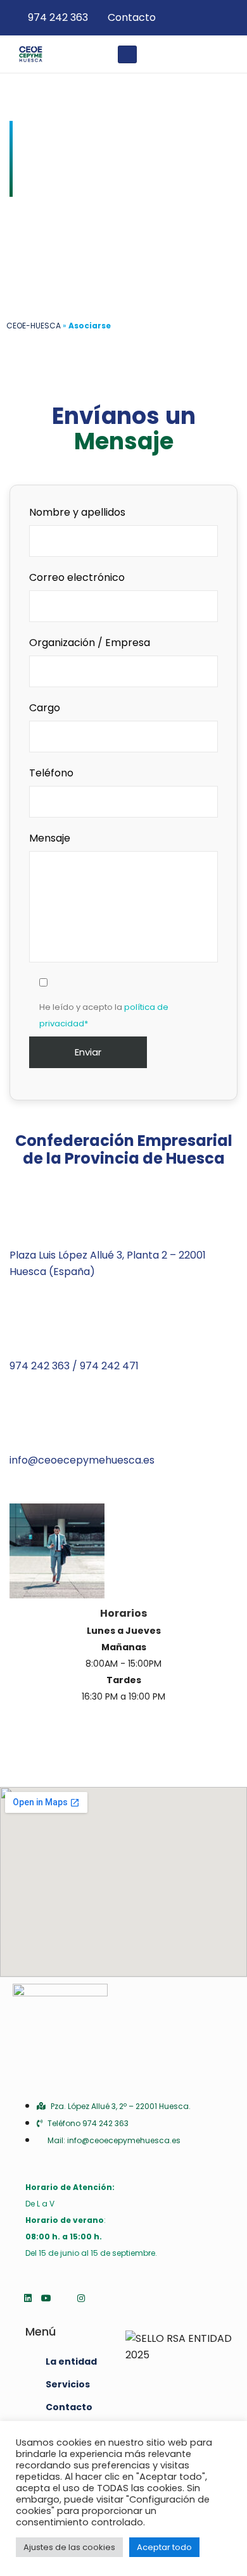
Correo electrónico (77, 577)
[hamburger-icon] (127, 54)
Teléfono (51, 773)
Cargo (45, 708)
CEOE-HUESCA (34, 326)
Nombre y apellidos (77, 512)
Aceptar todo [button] (164, 2547)
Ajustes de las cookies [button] (69, 2547)
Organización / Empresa (90, 643)
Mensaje (50, 838)
